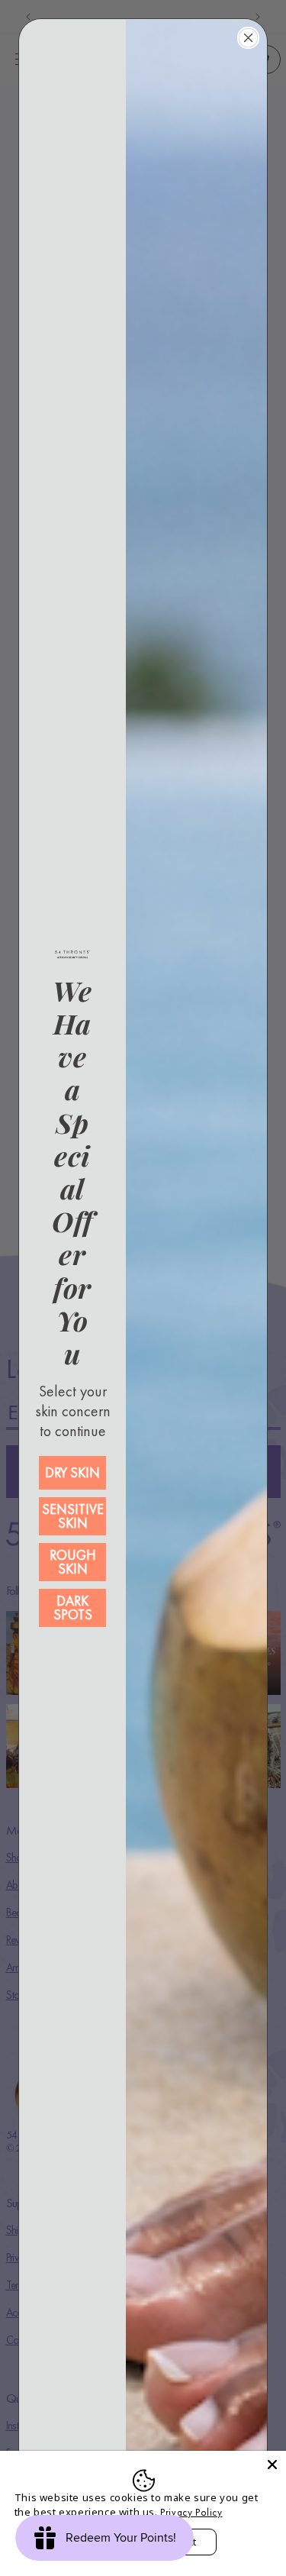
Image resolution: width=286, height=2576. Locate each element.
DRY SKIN (72, 1472)
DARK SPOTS (73, 1608)
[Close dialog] (248, 38)
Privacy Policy (191, 2512)
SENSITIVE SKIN (73, 1516)
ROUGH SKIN (73, 1562)
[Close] (272, 2465)
